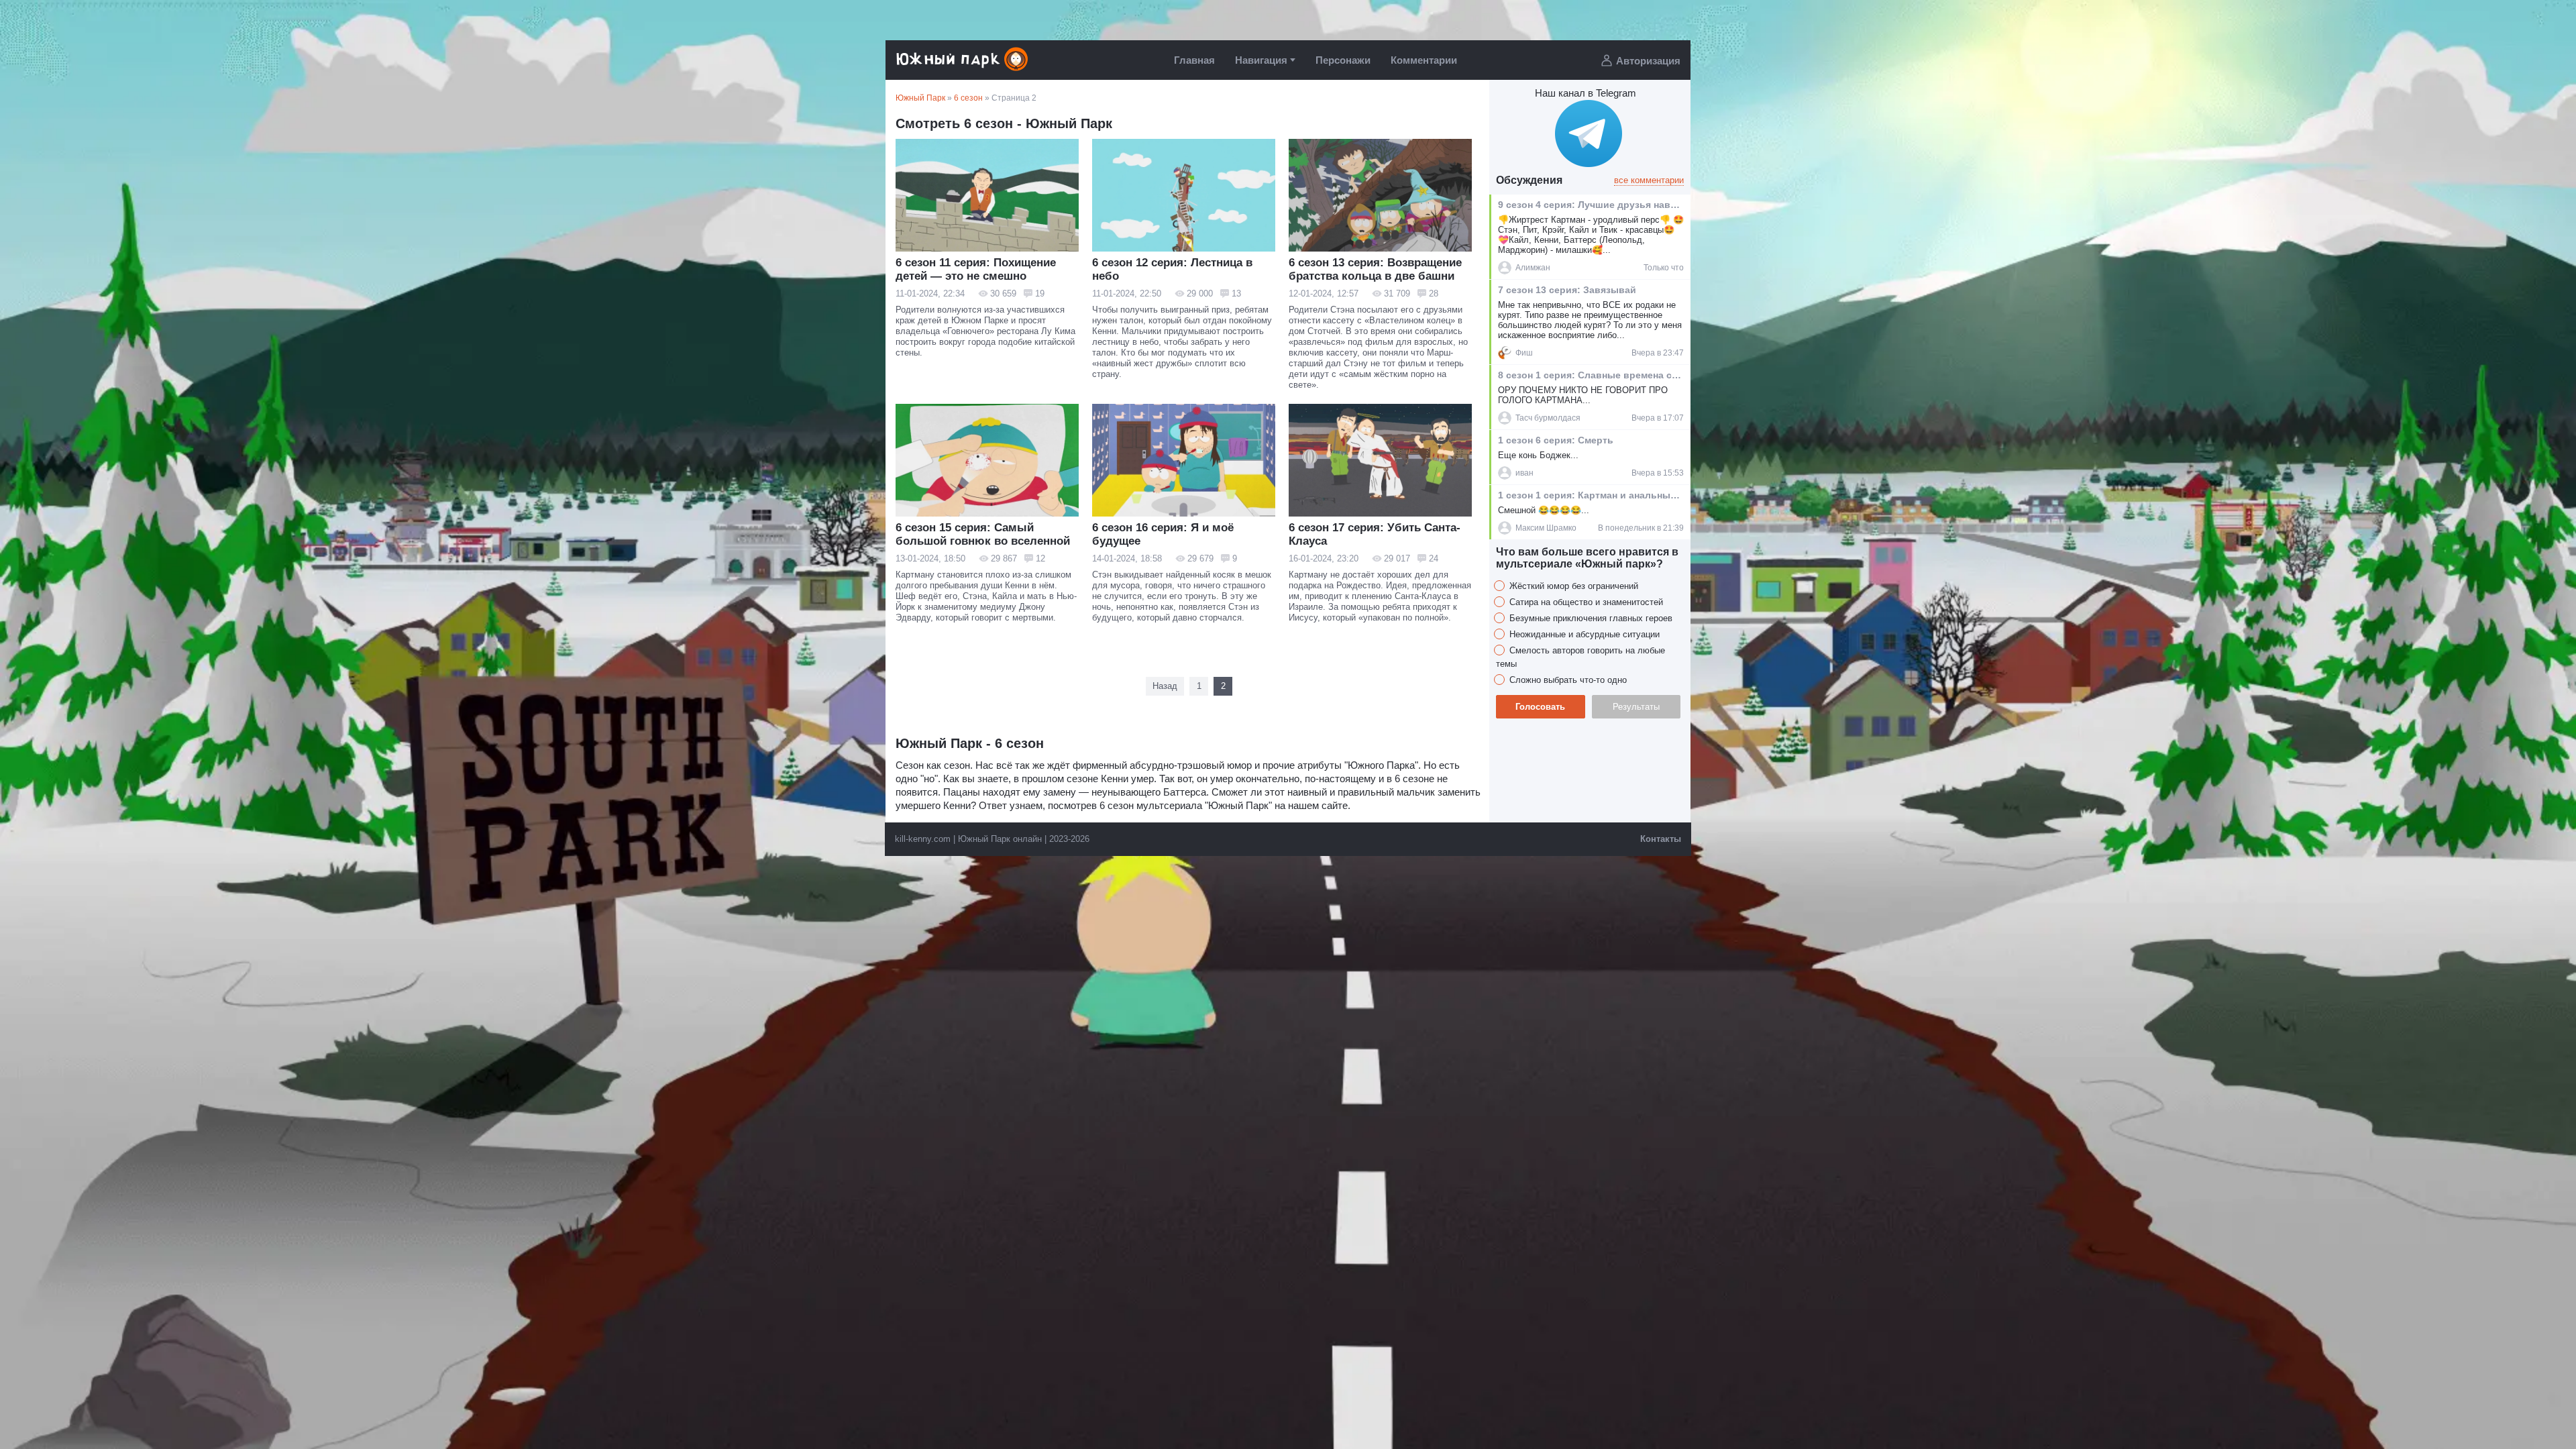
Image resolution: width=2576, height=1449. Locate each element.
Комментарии (1424, 60)
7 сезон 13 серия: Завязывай (1567, 290)
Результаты (1636, 707)
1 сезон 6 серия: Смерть (1556, 440)
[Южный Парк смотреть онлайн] (963, 69)
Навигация (1261, 60)
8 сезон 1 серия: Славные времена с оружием (1590, 375)
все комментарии (1649, 180)
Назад (1165, 686)
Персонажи (1343, 60)
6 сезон (968, 98)
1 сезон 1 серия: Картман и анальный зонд (1590, 495)
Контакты (1661, 839)
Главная (1194, 60)
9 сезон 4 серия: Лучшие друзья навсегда (1590, 205)
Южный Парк (920, 98)
